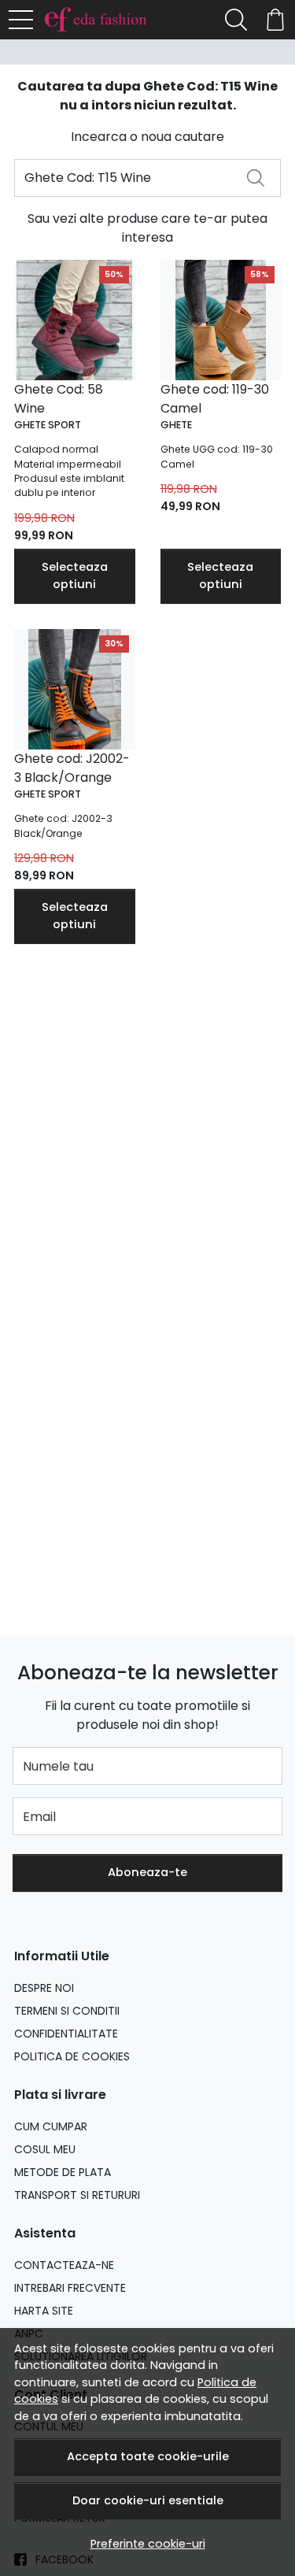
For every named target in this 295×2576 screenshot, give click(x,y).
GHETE (176, 425)
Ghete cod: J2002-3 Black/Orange (72, 768)
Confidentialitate (66, 2034)
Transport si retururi (77, 2195)
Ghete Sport (48, 425)
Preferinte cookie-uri (148, 2544)
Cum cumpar (51, 2126)
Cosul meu (45, 2149)
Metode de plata (63, 2172)
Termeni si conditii (67, 2011)
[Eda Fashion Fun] (100, 20)
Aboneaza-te (147, 1872)
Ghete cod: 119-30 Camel (215, 399)
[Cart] (275, 20)
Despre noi (44, 1988)
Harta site (44, 2311)
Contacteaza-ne (64, 2265)
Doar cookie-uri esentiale (148, 2500)
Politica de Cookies (72, 2056)
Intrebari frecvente (70, 2288)
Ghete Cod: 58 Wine (59, 399)
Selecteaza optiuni (75, 576)
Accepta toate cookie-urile (148, 2456)
